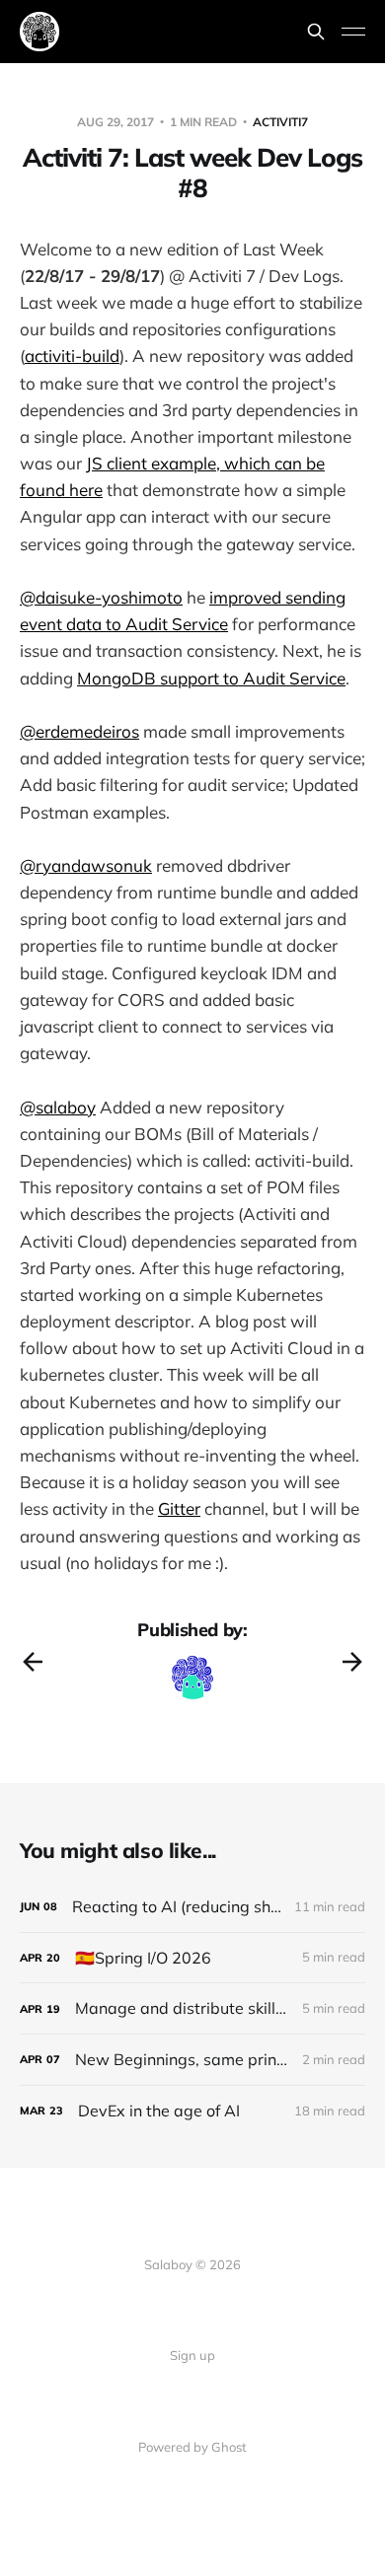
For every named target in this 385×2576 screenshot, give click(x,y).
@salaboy (58, 1107)
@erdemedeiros (79, 731)
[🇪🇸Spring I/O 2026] (192, 1958)
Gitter (179, 1508)
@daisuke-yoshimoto (101, 597)
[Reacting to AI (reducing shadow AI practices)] (192, 1907)
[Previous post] (33, 1662)
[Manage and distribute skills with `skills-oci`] (192, 2008)
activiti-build (72, 356)
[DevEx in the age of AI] (192, 2111)
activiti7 (280, 122)
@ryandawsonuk (86, 865)
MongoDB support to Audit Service (211, 678)
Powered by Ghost (192, 2447)
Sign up (192, 2355)
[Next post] (352, 1662)
